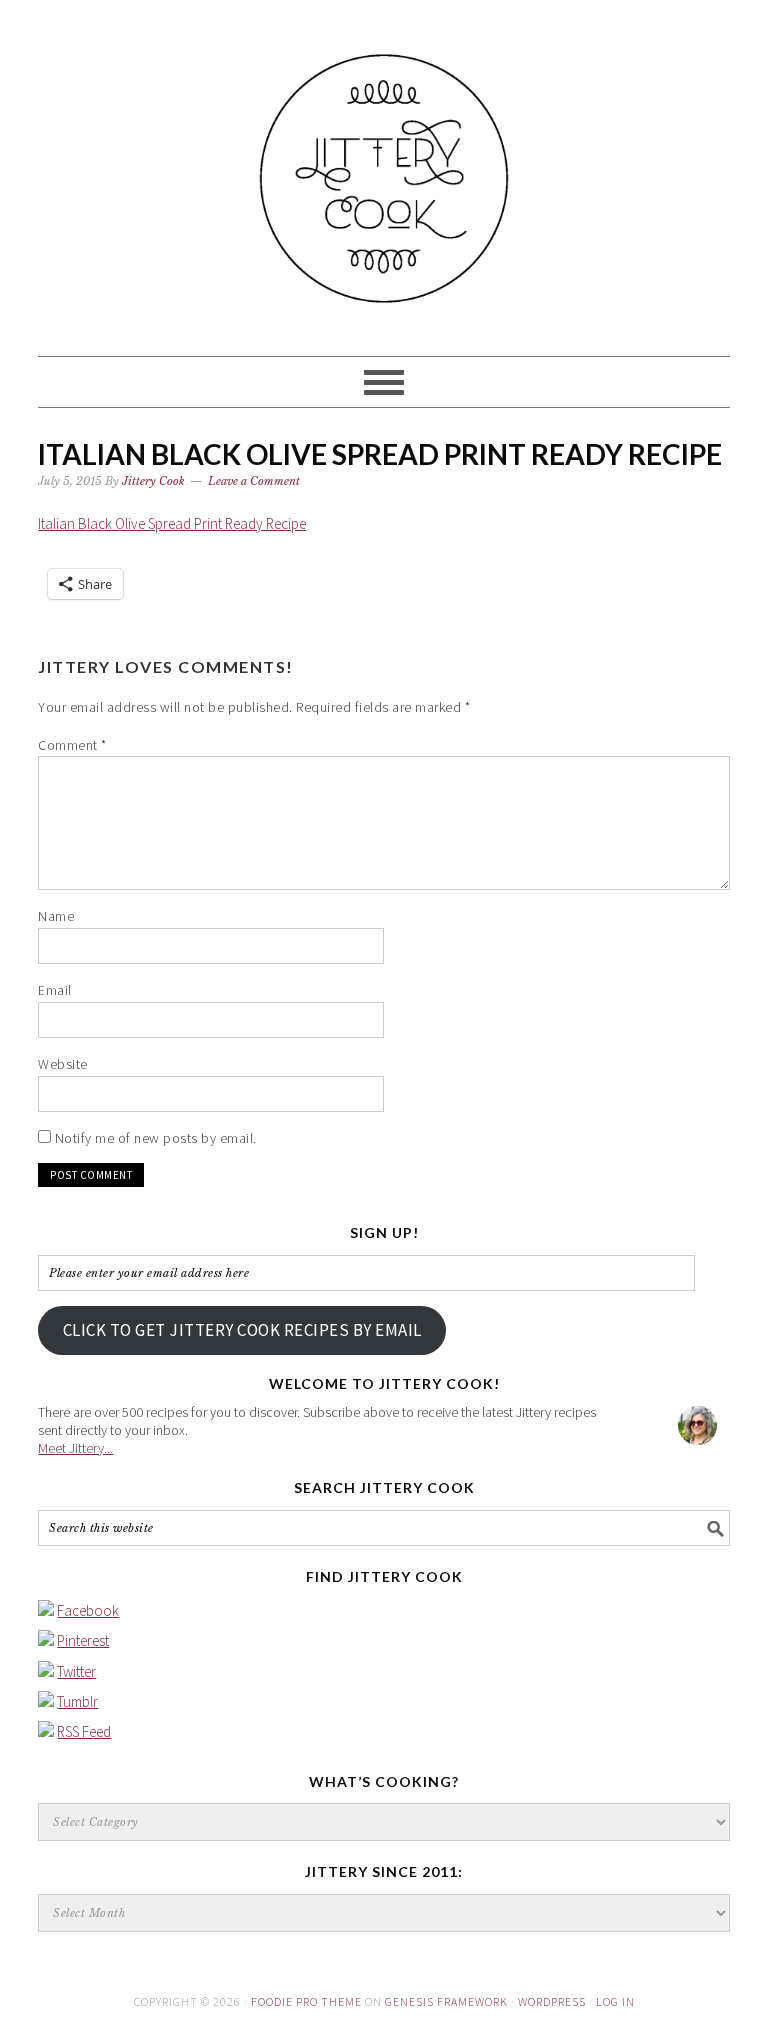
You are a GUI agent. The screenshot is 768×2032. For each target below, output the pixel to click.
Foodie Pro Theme (306, 2001)
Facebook (88, 1610)
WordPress (552, 2001)
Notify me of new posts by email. (156, 1138)
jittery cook (383, 169)
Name (56, 916)
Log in (615, 2001)
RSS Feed (84, 1731)
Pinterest (83, 1640)
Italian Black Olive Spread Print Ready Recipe (172, 523)
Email (55, 990)
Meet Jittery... (75, 1448)
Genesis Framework (446, 2001)
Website (63, 1064)
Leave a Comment (254, 481)
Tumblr (77, 1701)
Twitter (76, 1671)
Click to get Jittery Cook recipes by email (242, 1330)
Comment (72, 745)
